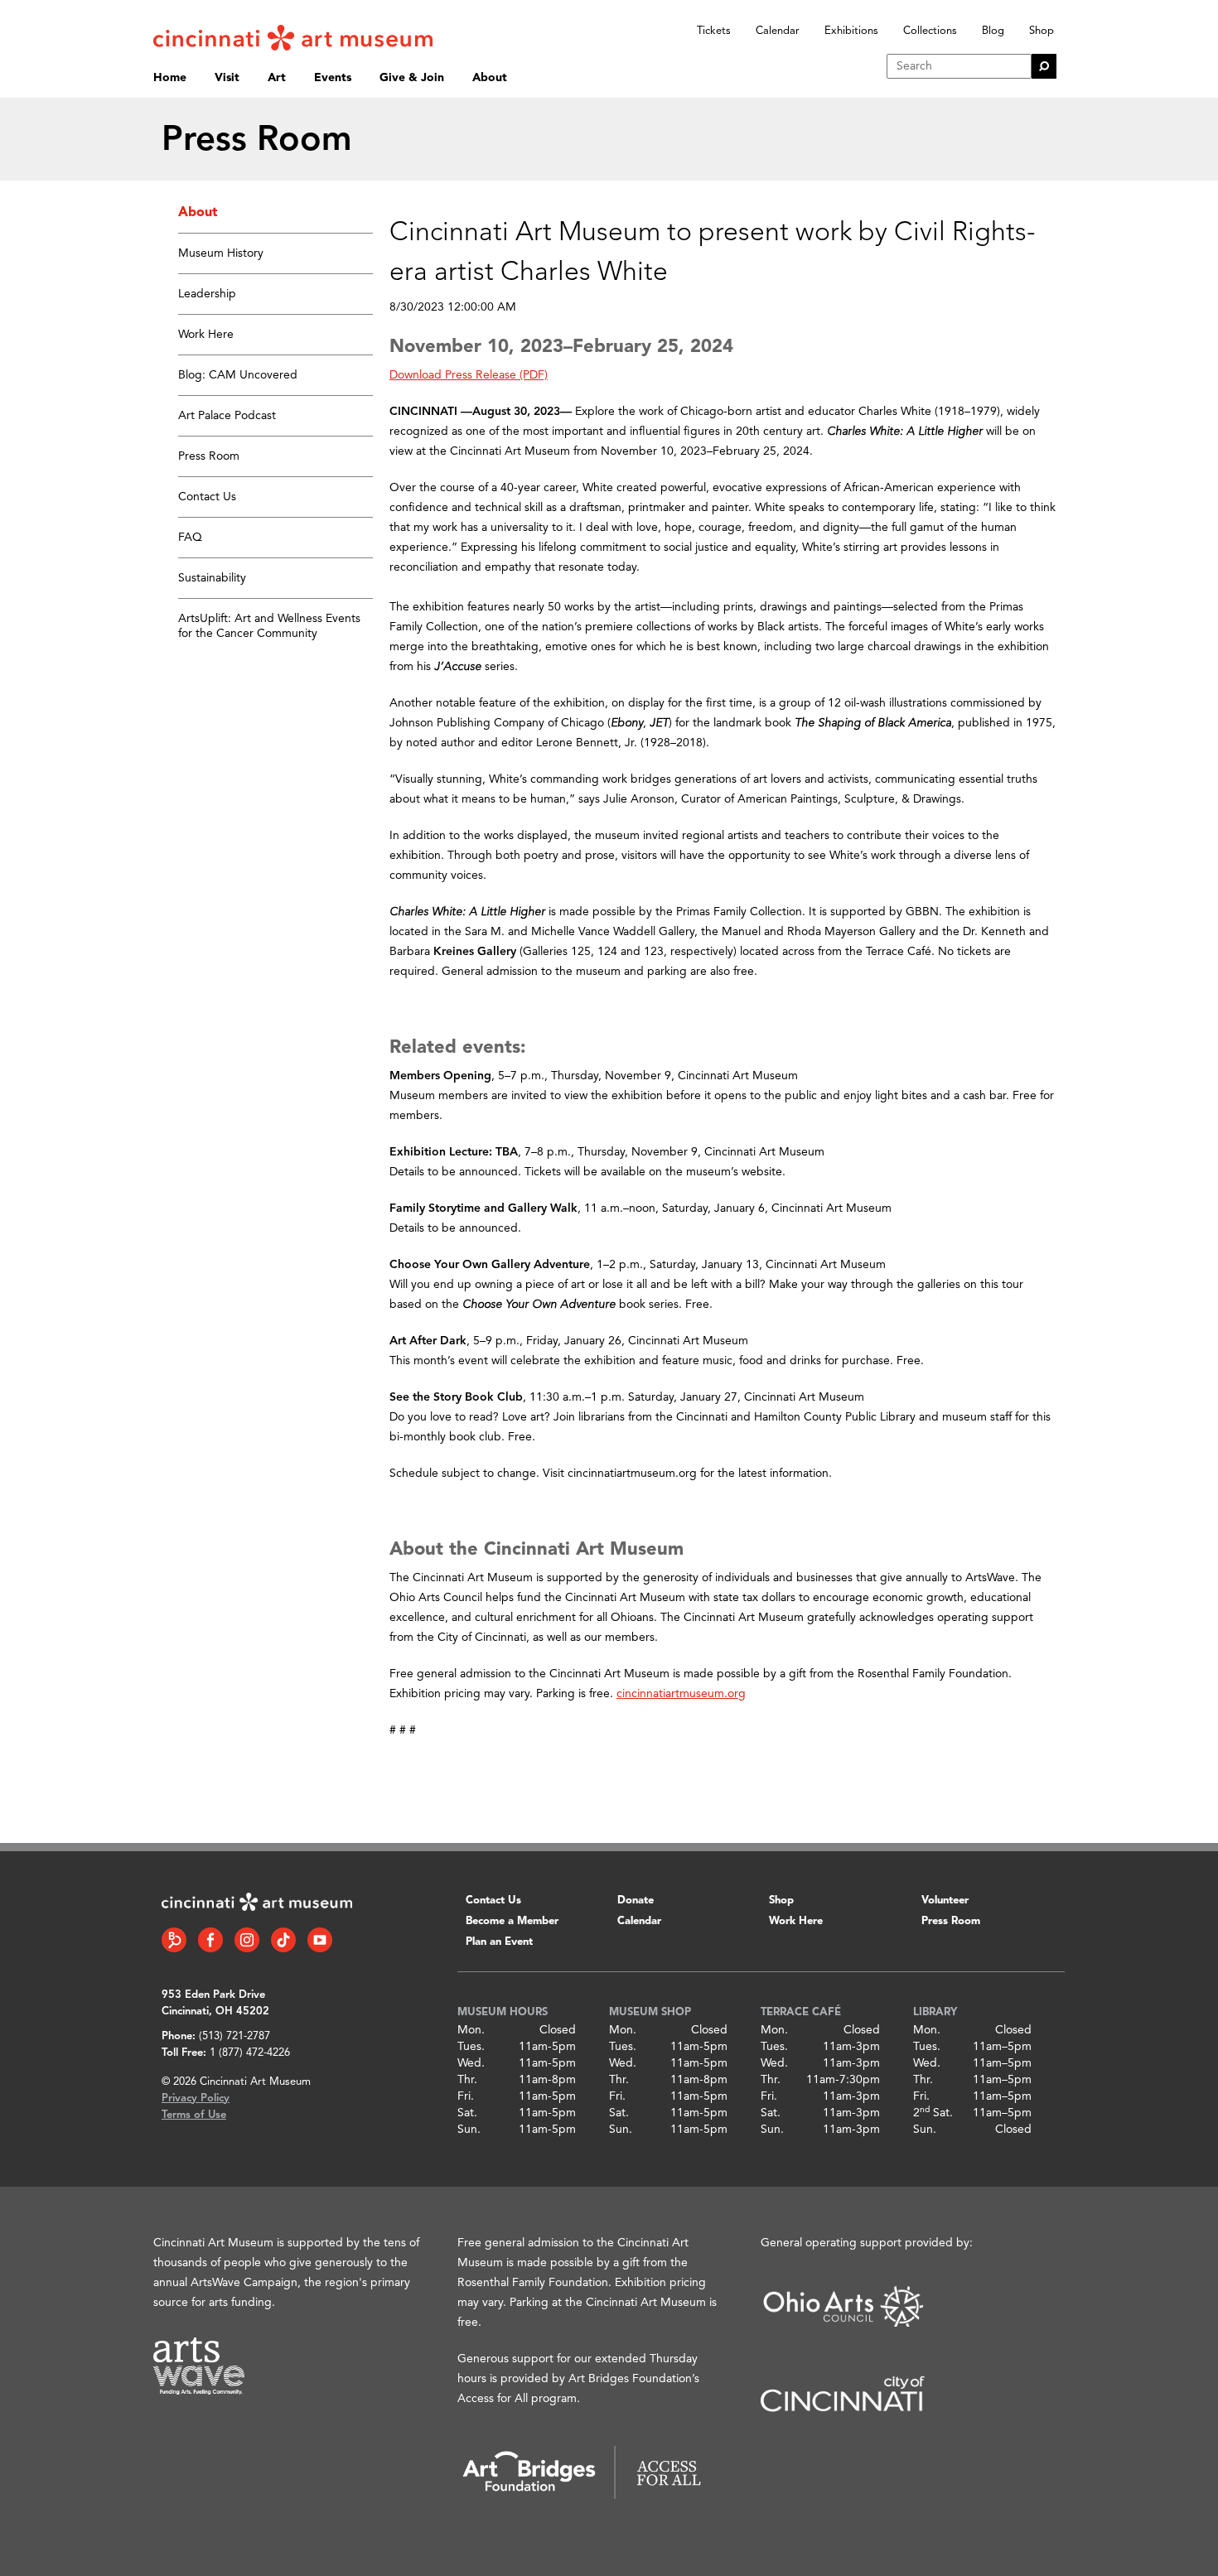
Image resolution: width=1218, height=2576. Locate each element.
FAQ (190, 538)
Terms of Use (194, 2115)
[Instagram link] (247, 1940)
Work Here (206, 335)
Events (333, 78)
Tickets (714, 31)
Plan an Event (499, 1942)
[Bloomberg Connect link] (174, 1940)
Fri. (466, 2096)
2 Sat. (933, 2113)
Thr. (467, 2080)
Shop (1042, 31)
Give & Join (412, 78)
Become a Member (512, 1921)
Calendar (778, 31)
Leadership (207, 294)
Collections (930, 31)
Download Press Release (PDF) (469, 375)
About (490, 78)
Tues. (471, 2047)
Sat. (467, 2113)
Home (170, 78)
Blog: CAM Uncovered (238, 375)
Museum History (221, 253)
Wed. (471, 2063)
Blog (993, 31)
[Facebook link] (210, 1940)
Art (277, 78)
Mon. (471, 2030)
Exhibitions (851, 31)
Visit (227, 78)
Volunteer (945, 1901)
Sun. (469, 2130)
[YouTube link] (320, 1940)
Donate (636, 1901)
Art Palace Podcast (227, 416)
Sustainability (212, 578)
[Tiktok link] (283, 1940)
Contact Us (207, 497)
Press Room (209, 456)
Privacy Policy (196, 2098)
